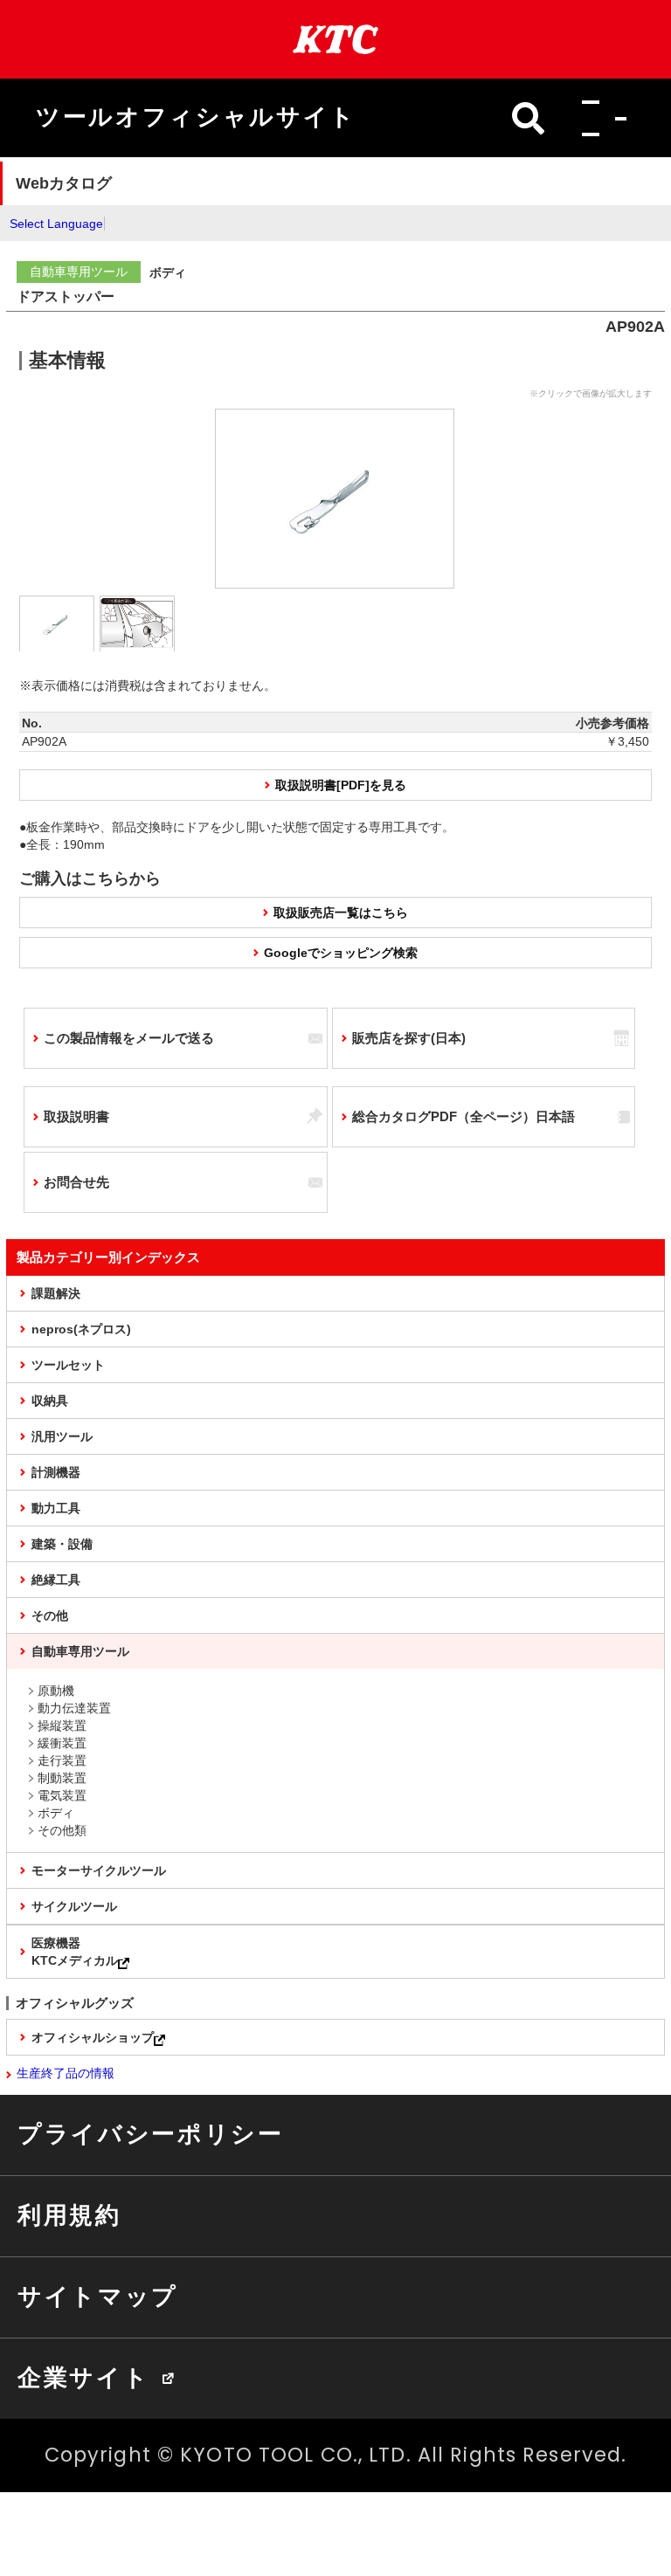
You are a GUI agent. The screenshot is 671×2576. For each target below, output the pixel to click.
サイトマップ (98, 2297)
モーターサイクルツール (99, 1870)
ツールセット (68, 1365)
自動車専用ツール (80, 1651)
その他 (50, 1615)
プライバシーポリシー (151, 2134)
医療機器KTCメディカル (75, 1952)
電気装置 (62, 1795)
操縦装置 (62, 1725)
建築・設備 (62, 1544)
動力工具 (56, 1508)
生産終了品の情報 (66, 2073)
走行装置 (62, 1760)
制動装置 (62, 1778)
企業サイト (83, 2378)
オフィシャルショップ (93, 2037)
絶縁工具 (56, 1580)
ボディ (56, 1813)
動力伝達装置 (74, 1708)
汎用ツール (62, 1436)
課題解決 (56, 1293)
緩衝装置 (62, 1743)
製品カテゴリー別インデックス (108, 1257)
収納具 (50, 1401)
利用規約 (69, 2215)
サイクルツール (74, 1906)
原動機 (56, 1691)
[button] (599, 118)
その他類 (62, 1830)
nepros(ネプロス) (81, 1329)
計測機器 (56, 1472)
